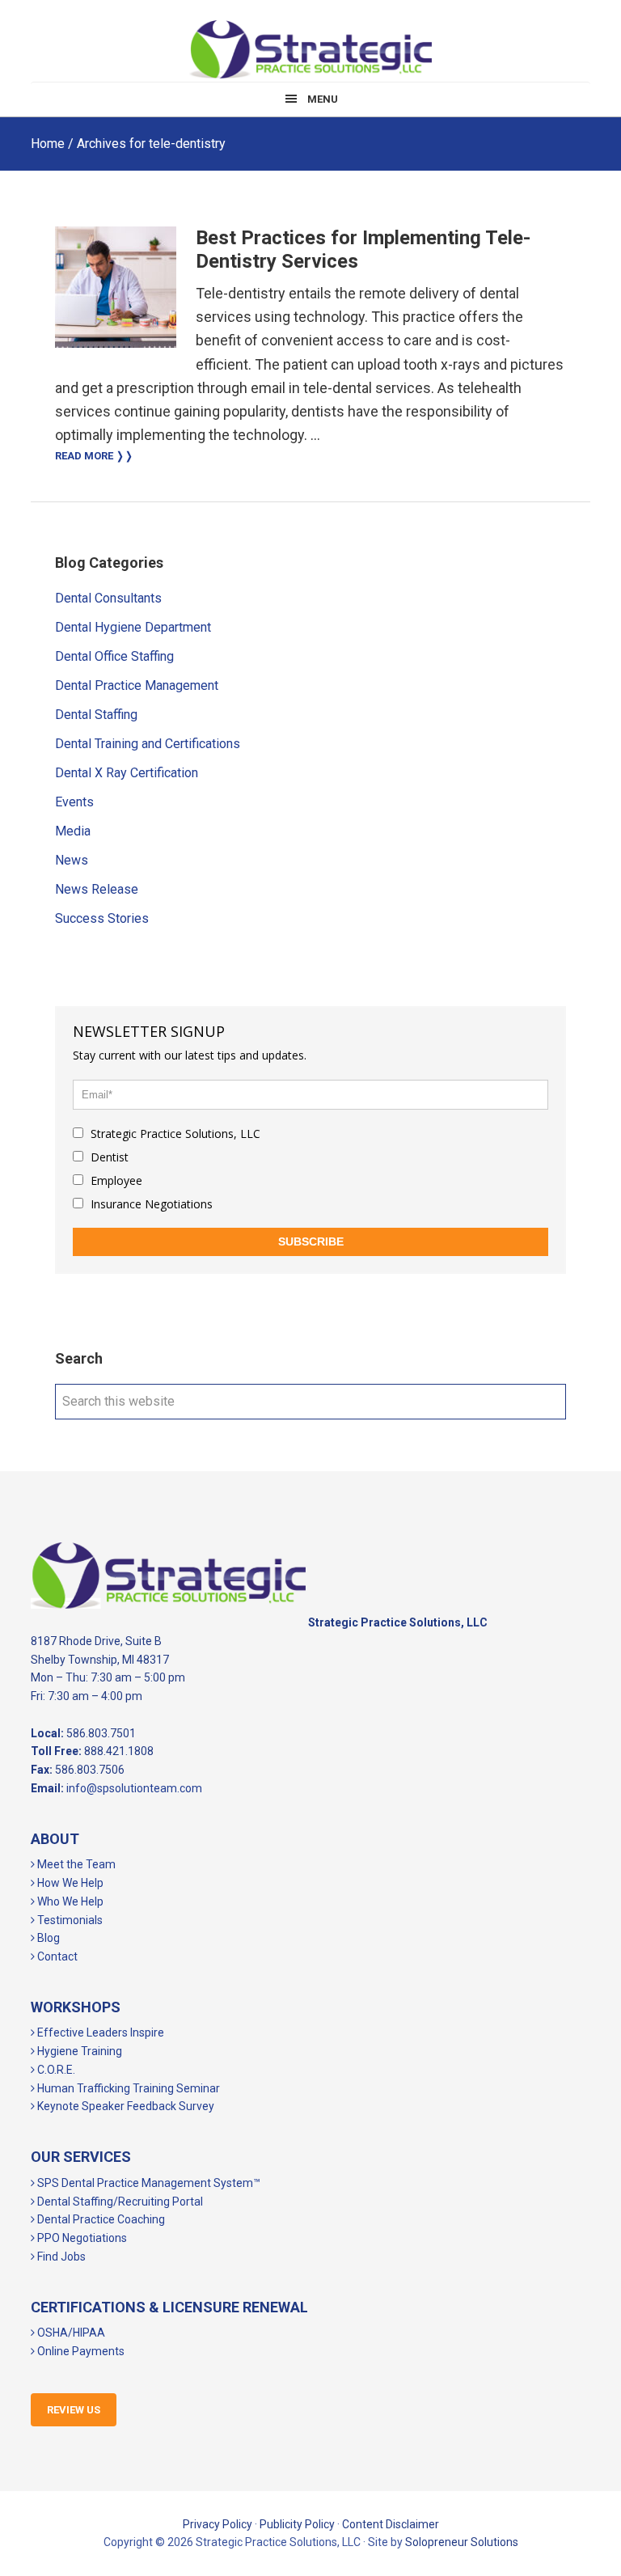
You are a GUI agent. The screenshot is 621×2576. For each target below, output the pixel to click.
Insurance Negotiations (150, 1204)
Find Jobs (60, 2257)
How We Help (69, 1883)
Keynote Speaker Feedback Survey (125, 2106)
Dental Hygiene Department (133, 627)
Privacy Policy (218, 2524)
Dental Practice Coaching (100, 2219)
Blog (47, 1938)
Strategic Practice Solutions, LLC (310, 49)
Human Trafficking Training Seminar (127, 2088)
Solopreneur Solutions (462, 2542)
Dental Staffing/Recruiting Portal (119, 2202)
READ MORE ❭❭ (94, 456)
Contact (56, 1956)
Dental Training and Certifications (148, 744)
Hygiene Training (78, 2051)
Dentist (108, 1157)
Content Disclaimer (391, 2524)
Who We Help (69, 1901)
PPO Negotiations (81, 2238)
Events (74, 802)
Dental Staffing (96, 715)
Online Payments (80, 2351)
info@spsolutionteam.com (134, 1788)
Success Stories (102, 918)
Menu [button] (323, 99)
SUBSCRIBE (311, 1241)
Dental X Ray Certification (127, 773)
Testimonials (69, 1920)
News (72, 860)
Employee (115, 1180)
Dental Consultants (108, 598)
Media (73, 831)
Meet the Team (75, 1864)
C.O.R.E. (55, 2070)
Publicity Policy (297, 2524)
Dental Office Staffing (114, 656)
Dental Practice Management (137, 685)
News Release (97, 889)
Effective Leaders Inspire (99, 2032)
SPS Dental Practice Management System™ (148, 2183)
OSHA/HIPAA (70, 2333)
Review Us (74, 2410)
